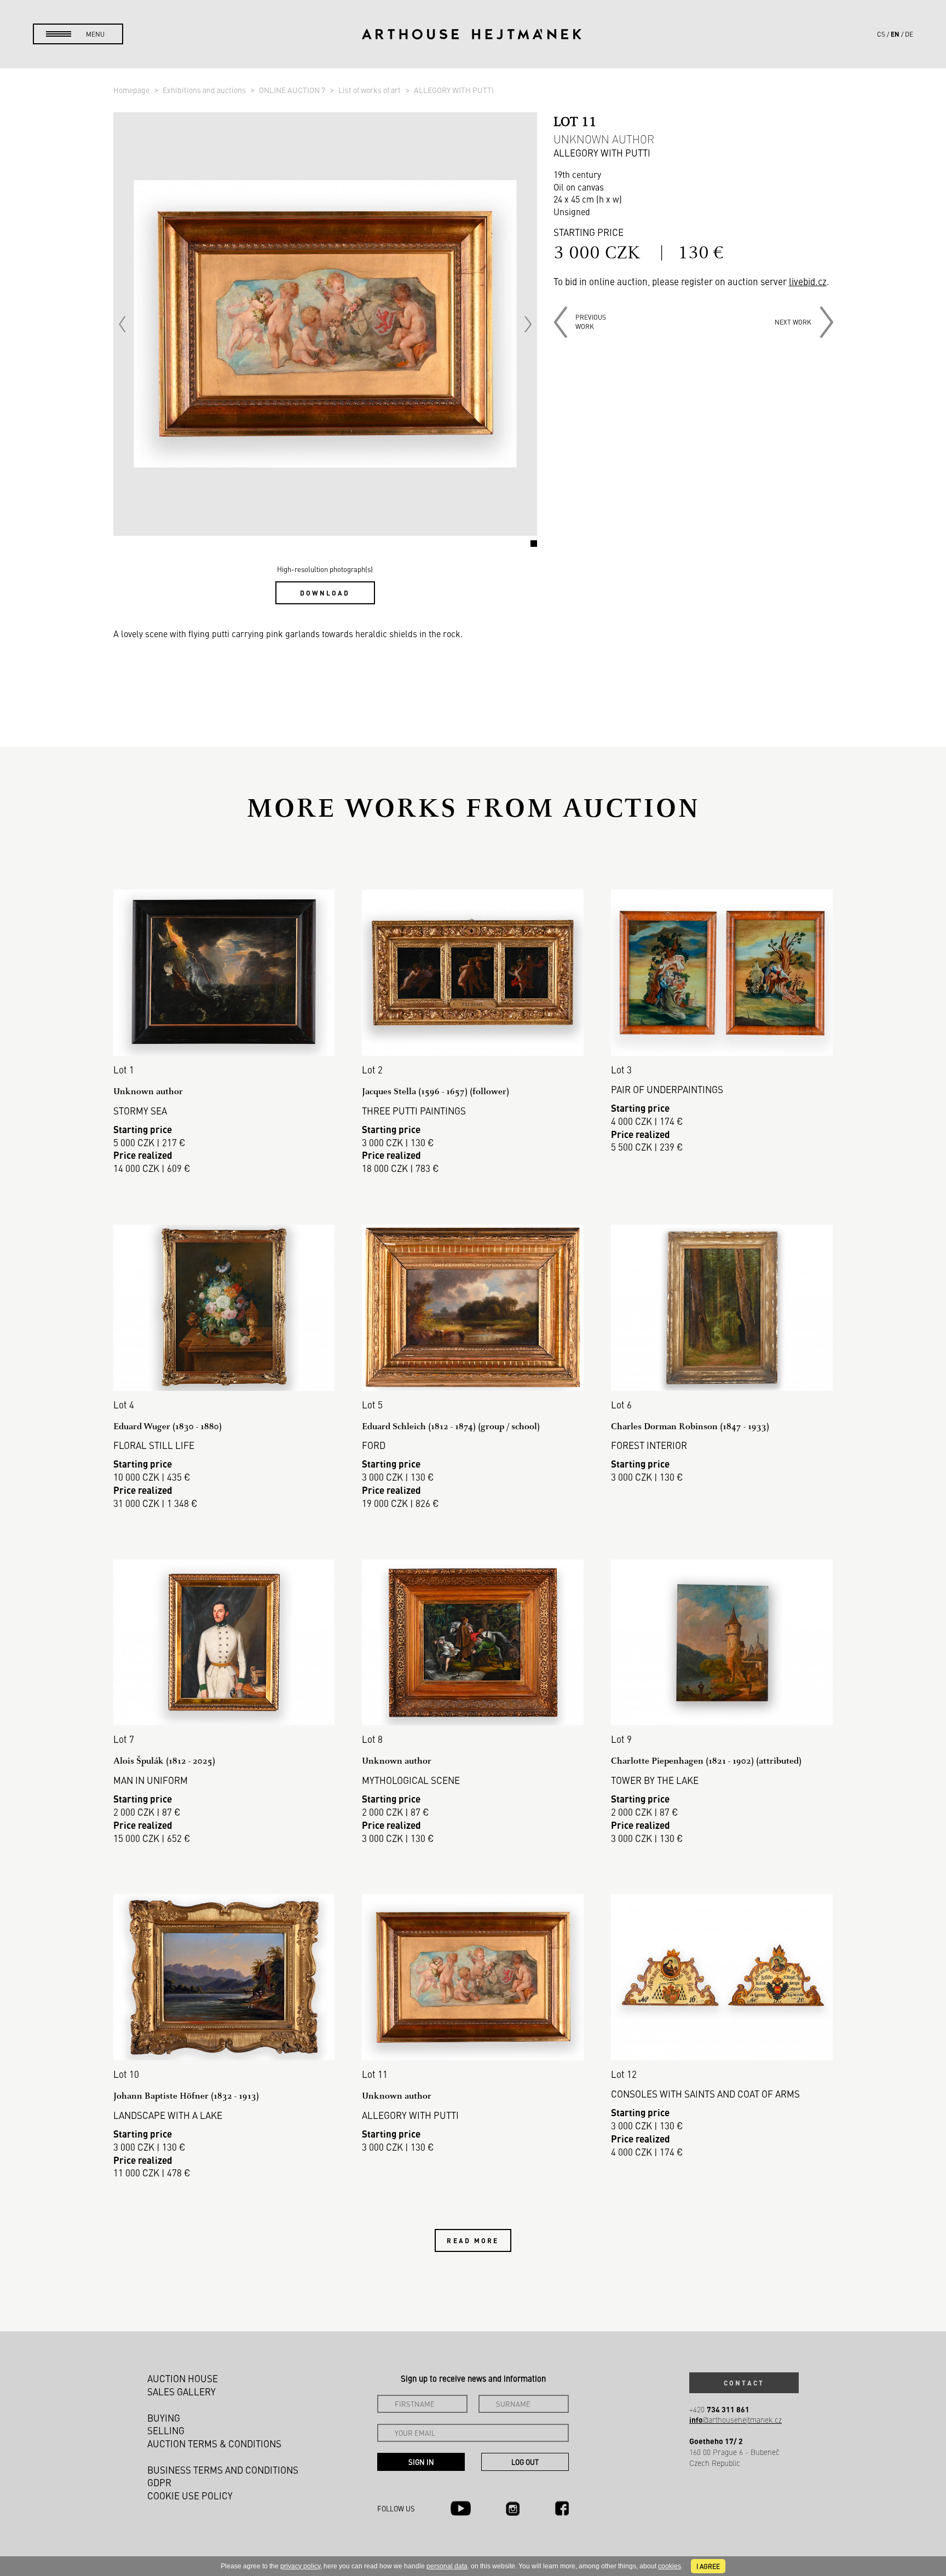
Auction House (183, 2378)
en (895, 34)
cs (881, 34)
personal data (447, 2566)
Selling (166, 2430)
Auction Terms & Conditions (214, 2444)
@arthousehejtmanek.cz (736, 2420)
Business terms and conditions (223, 2470)
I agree (708, 2566)
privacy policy (300, 2566)
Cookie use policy (190, 2496)
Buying (164, 2418)
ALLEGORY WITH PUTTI (454, 90)
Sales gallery (181, 2392)
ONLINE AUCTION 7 (293, 90)
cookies (670, 2566)
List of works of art (370, 90)
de (909, 34)
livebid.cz (808, 281)
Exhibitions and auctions (205, 90)
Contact (744, 2383)
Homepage (132, 90)
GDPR (159, 2482)
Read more (473, 2240)
